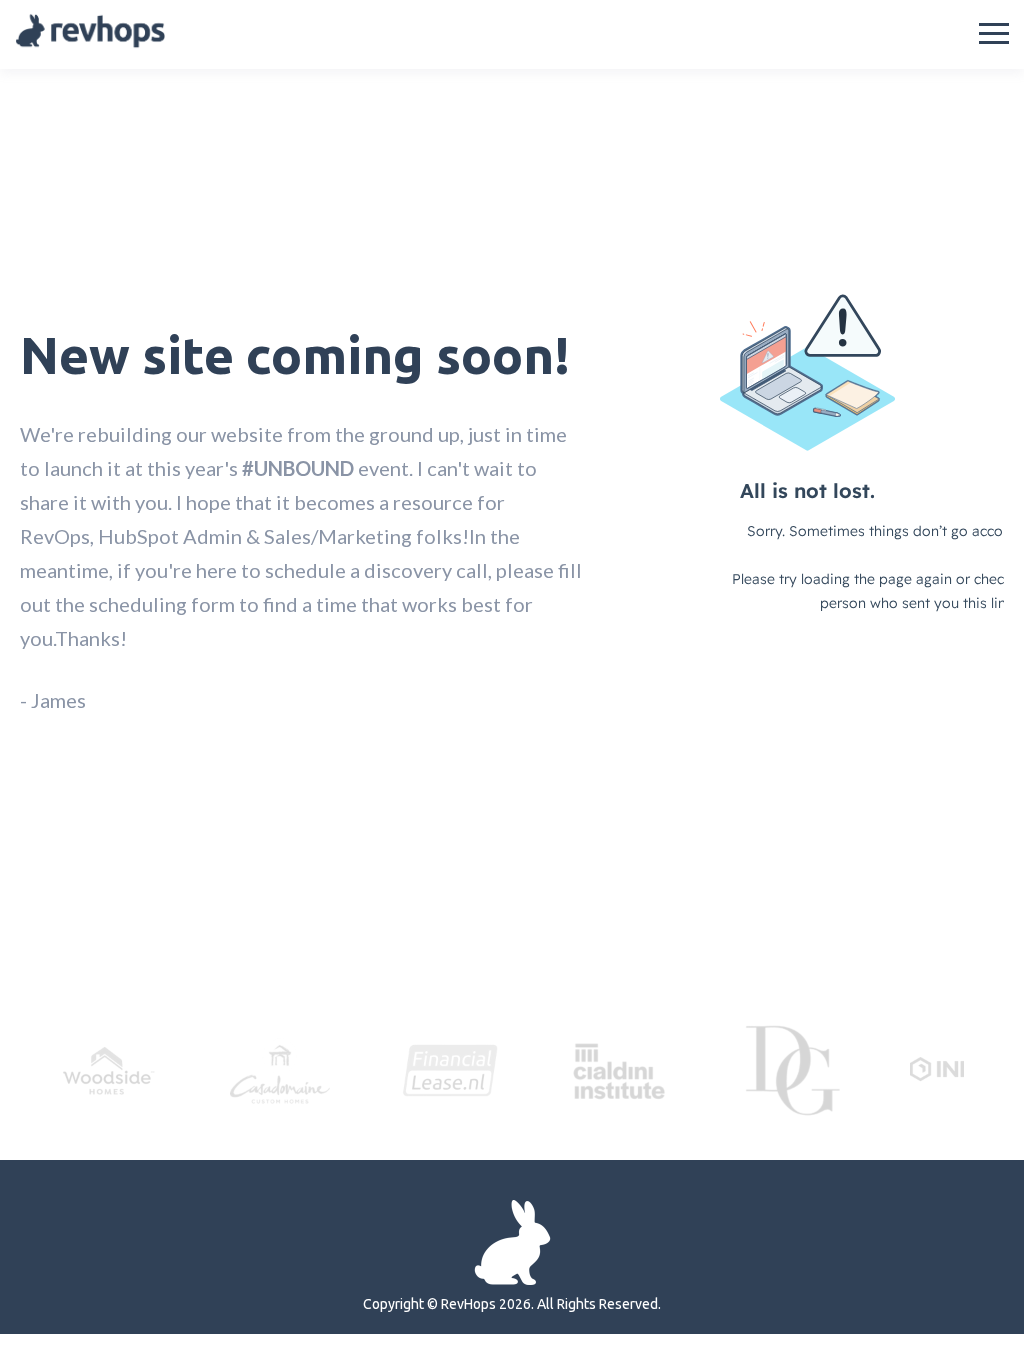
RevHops (468, 1304)
